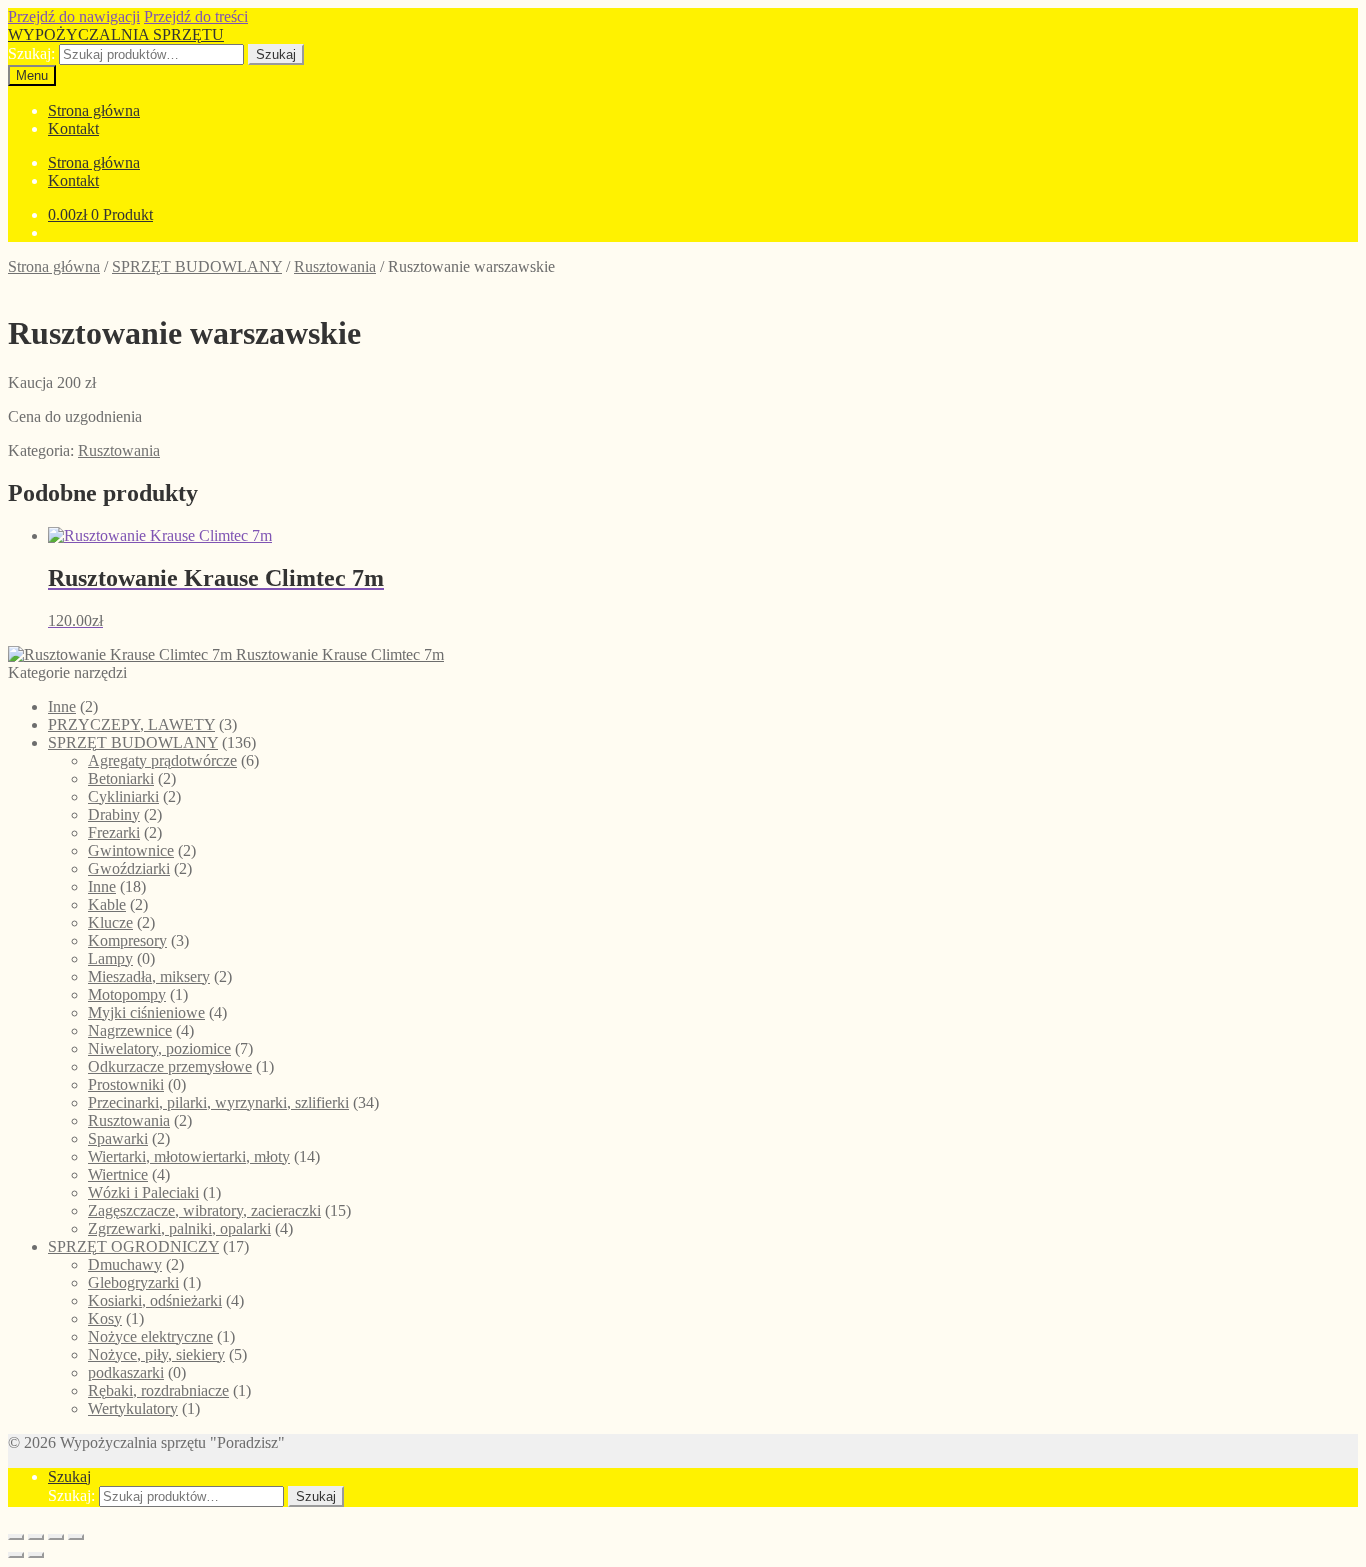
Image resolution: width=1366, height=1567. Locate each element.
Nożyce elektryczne (150, 1336)
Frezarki (114, 832)
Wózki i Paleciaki (143, 1192)
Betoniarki (121, 778)
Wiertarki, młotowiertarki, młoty (189, 1156)
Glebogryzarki (133, 1282)
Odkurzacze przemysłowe (170, 1066)
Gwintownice (131, 850)
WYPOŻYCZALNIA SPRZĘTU (116, 34)
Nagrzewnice (130, 1030)
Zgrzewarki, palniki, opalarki (179, 1228)
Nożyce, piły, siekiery (156, 1354)
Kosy (105, 1318)
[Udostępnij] (56, 1537)
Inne (62, 706)
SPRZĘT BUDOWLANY (197, 266)
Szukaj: (31, 53)
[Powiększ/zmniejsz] (16, 1537)
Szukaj (276, 54)
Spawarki (118, 1138)
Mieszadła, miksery (149, 976)
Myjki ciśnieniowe (146, 1012)
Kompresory (127, 940)
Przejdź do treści (196, 16)
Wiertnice (118, 1174)
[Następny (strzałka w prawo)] (36, 1555)
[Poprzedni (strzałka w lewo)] (16, 1555)
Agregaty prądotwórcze (162, 760)
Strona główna (94, 110)
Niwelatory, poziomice (159, 1048)
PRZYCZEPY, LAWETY (131, 724)
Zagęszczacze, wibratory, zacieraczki (204, 1210)
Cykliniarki (123, 796)
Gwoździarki (129, 868)
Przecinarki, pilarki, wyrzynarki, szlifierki (218, 1102)
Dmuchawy (125, 1264)
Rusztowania (335, 266)
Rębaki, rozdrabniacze (158, 1390)
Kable (107, 904)
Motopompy (127, 994)
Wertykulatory (133, 1408)
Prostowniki (126, 1084)
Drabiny (114, 814)
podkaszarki (126, 1372)
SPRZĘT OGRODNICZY (133, 1246)
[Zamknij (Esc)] (76, 1537)
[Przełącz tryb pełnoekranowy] (36, 1537)
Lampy (110, 958)
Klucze (110, 922)
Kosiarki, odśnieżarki (155, 1300)
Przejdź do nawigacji (74, 16)
